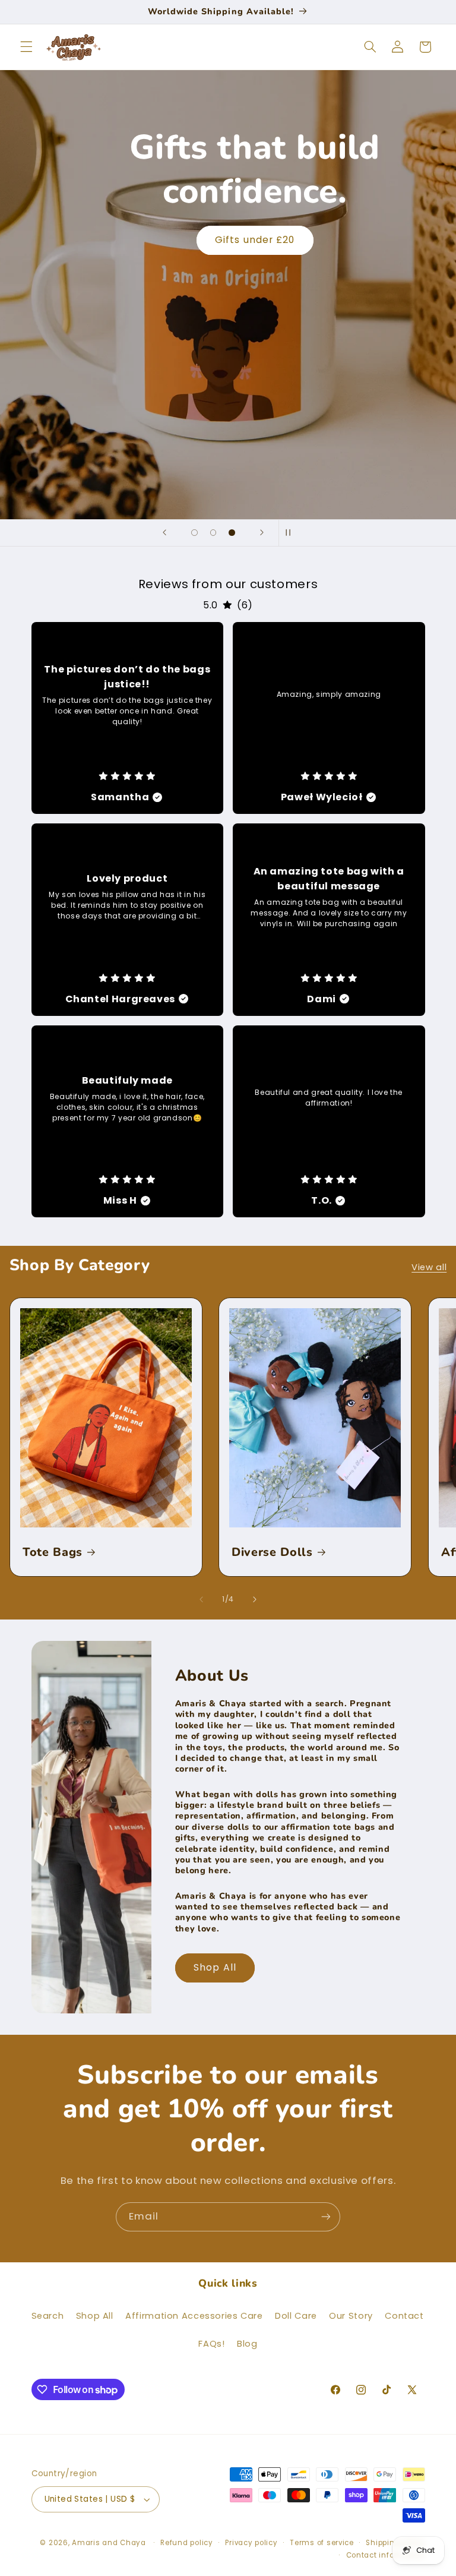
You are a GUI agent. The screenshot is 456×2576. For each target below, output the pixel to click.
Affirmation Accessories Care (194, 2316)
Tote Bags (53, 1552)
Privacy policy (251, 2543)
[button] (26, 47)
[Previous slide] (164, 533)
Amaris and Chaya (109, 2543)
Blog (247, 2344)
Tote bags (255, 240)
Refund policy (187, 2543)
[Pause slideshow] (292, 533)
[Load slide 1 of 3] (195, 533)
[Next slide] (262, 533)
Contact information (386, 2555)
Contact (404, 2316)
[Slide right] (255, 1599)
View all (429, 1267)
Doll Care (296, 2316)
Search (48, 2316)
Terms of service (322, 2543)
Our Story (351, 2316)
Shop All (215, 1967)
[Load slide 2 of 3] (213, 533)
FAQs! (211, 2344)
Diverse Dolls (272, 1552)
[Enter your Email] (326, 2217)
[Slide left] (201, 1599)
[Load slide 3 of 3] (232, 533)
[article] (128, 718)
